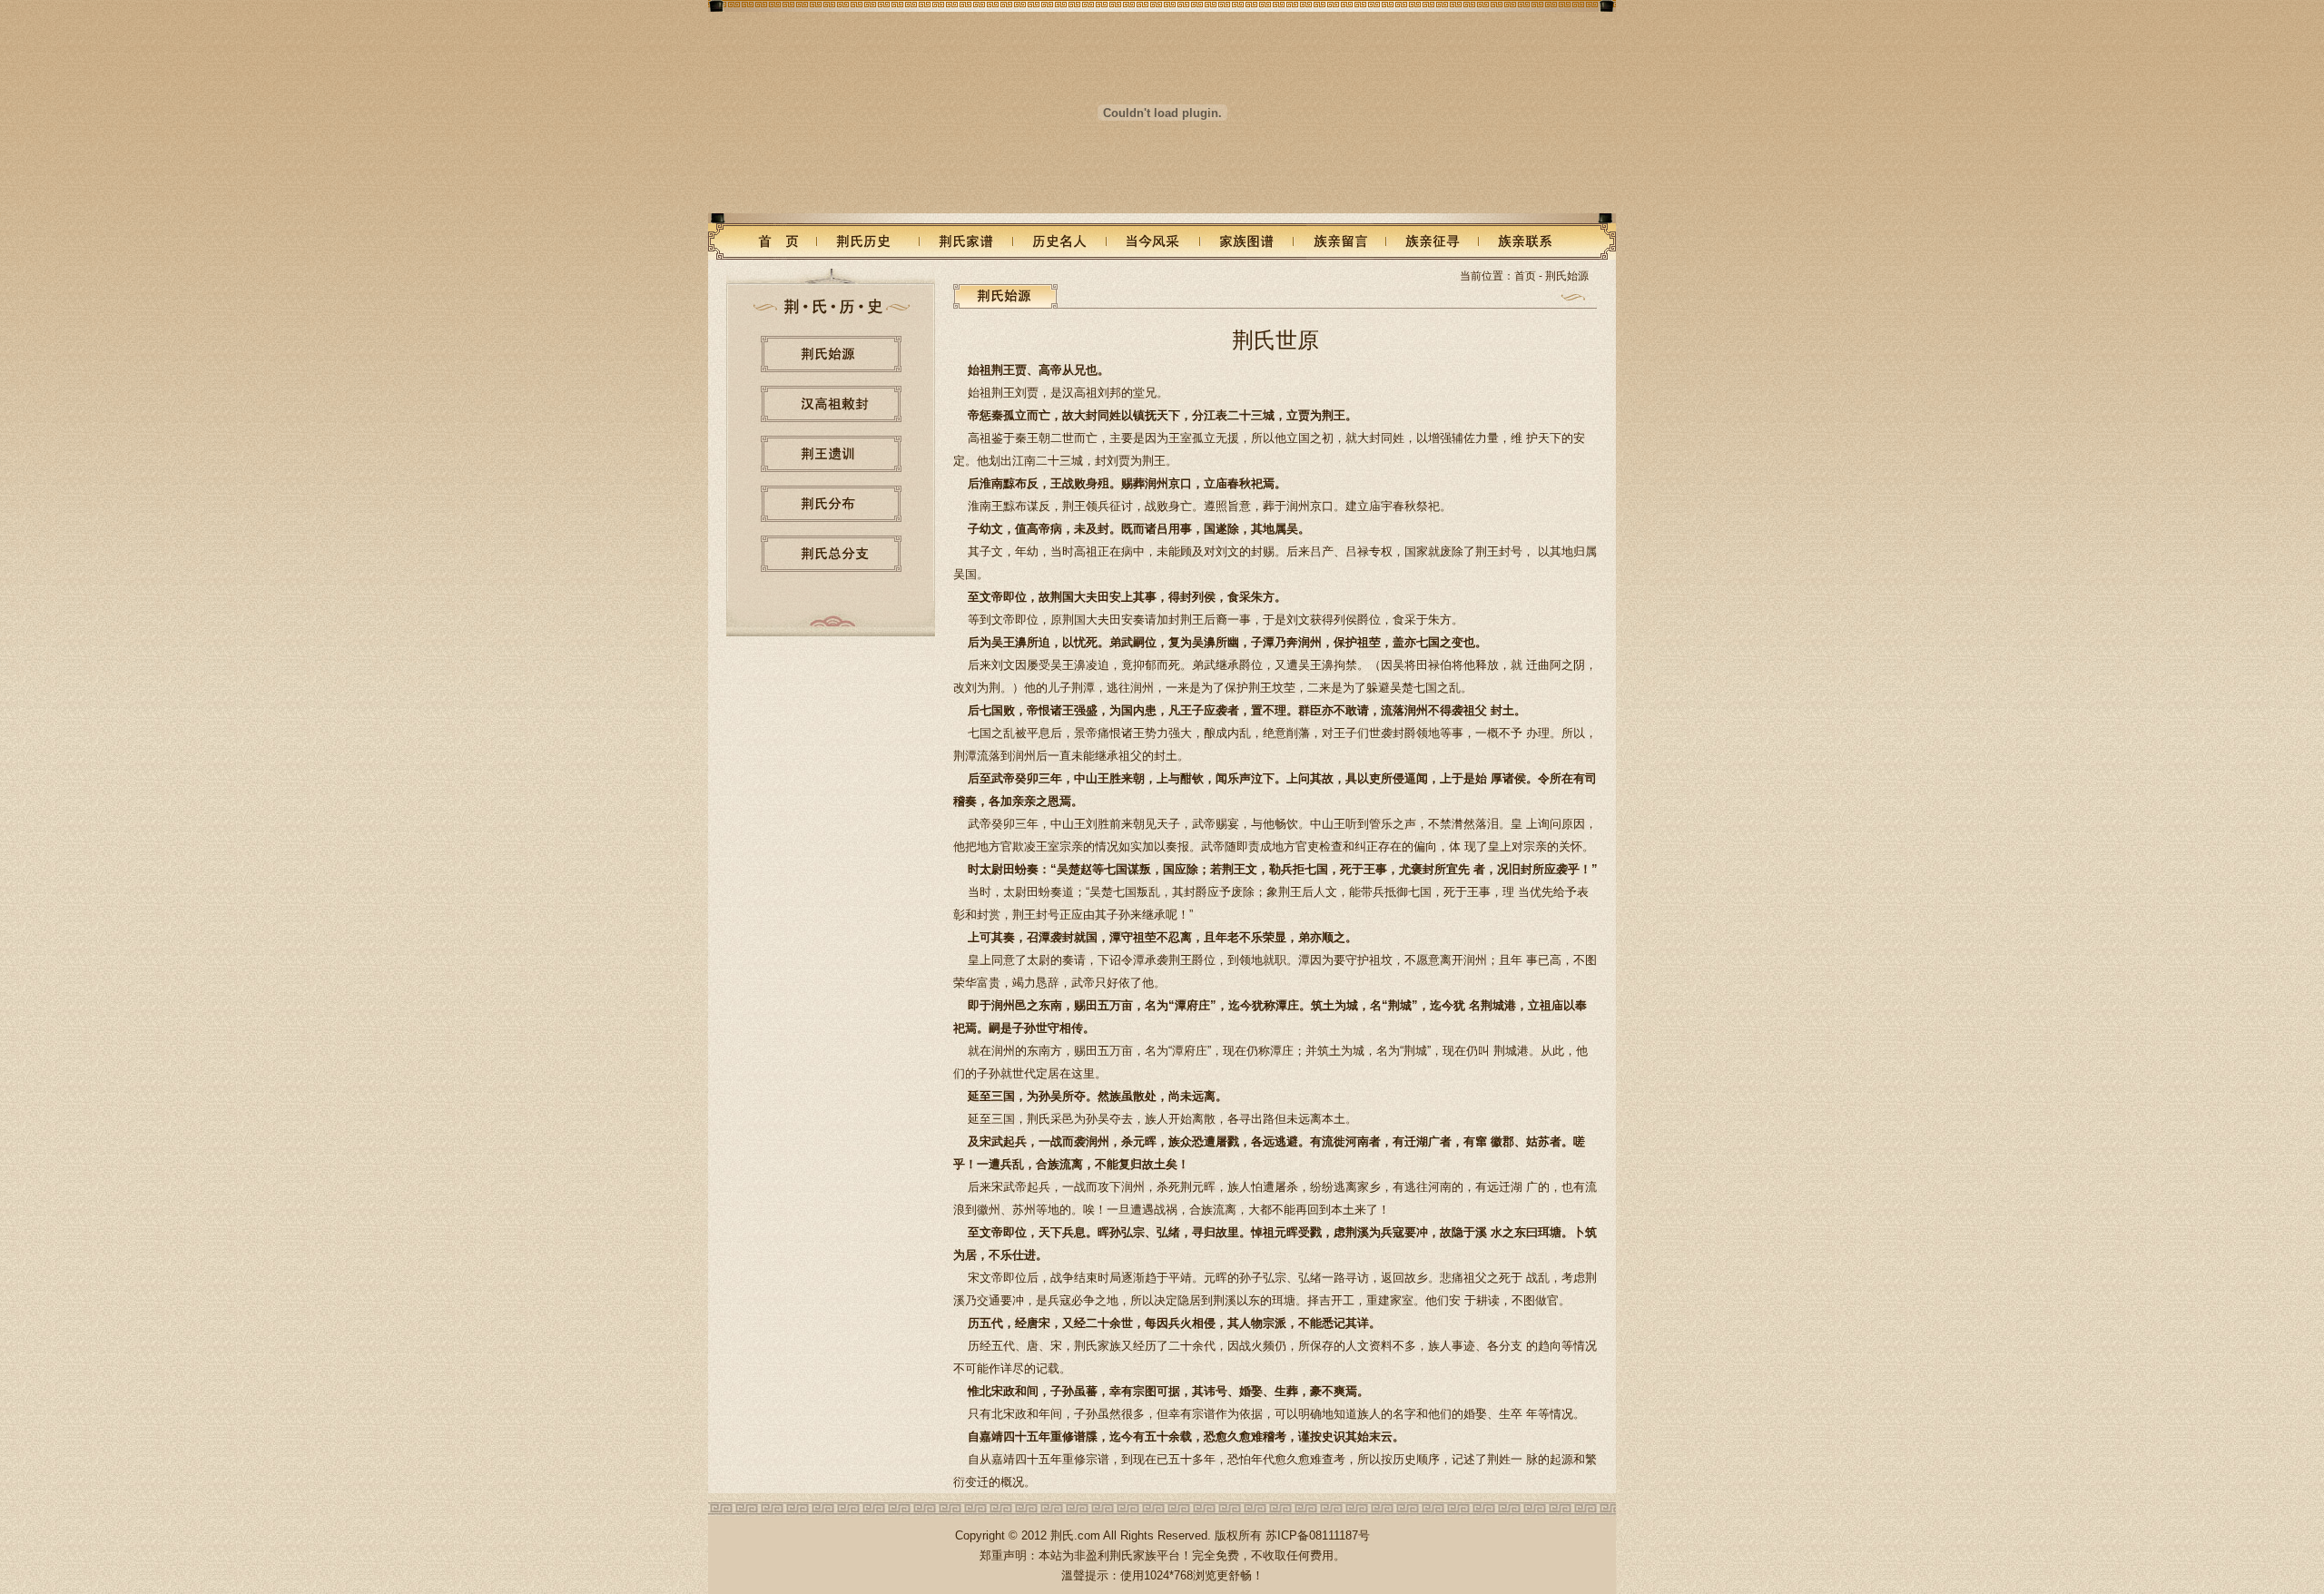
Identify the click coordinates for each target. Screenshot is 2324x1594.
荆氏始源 (1567, 276)
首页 (1525, 276)
